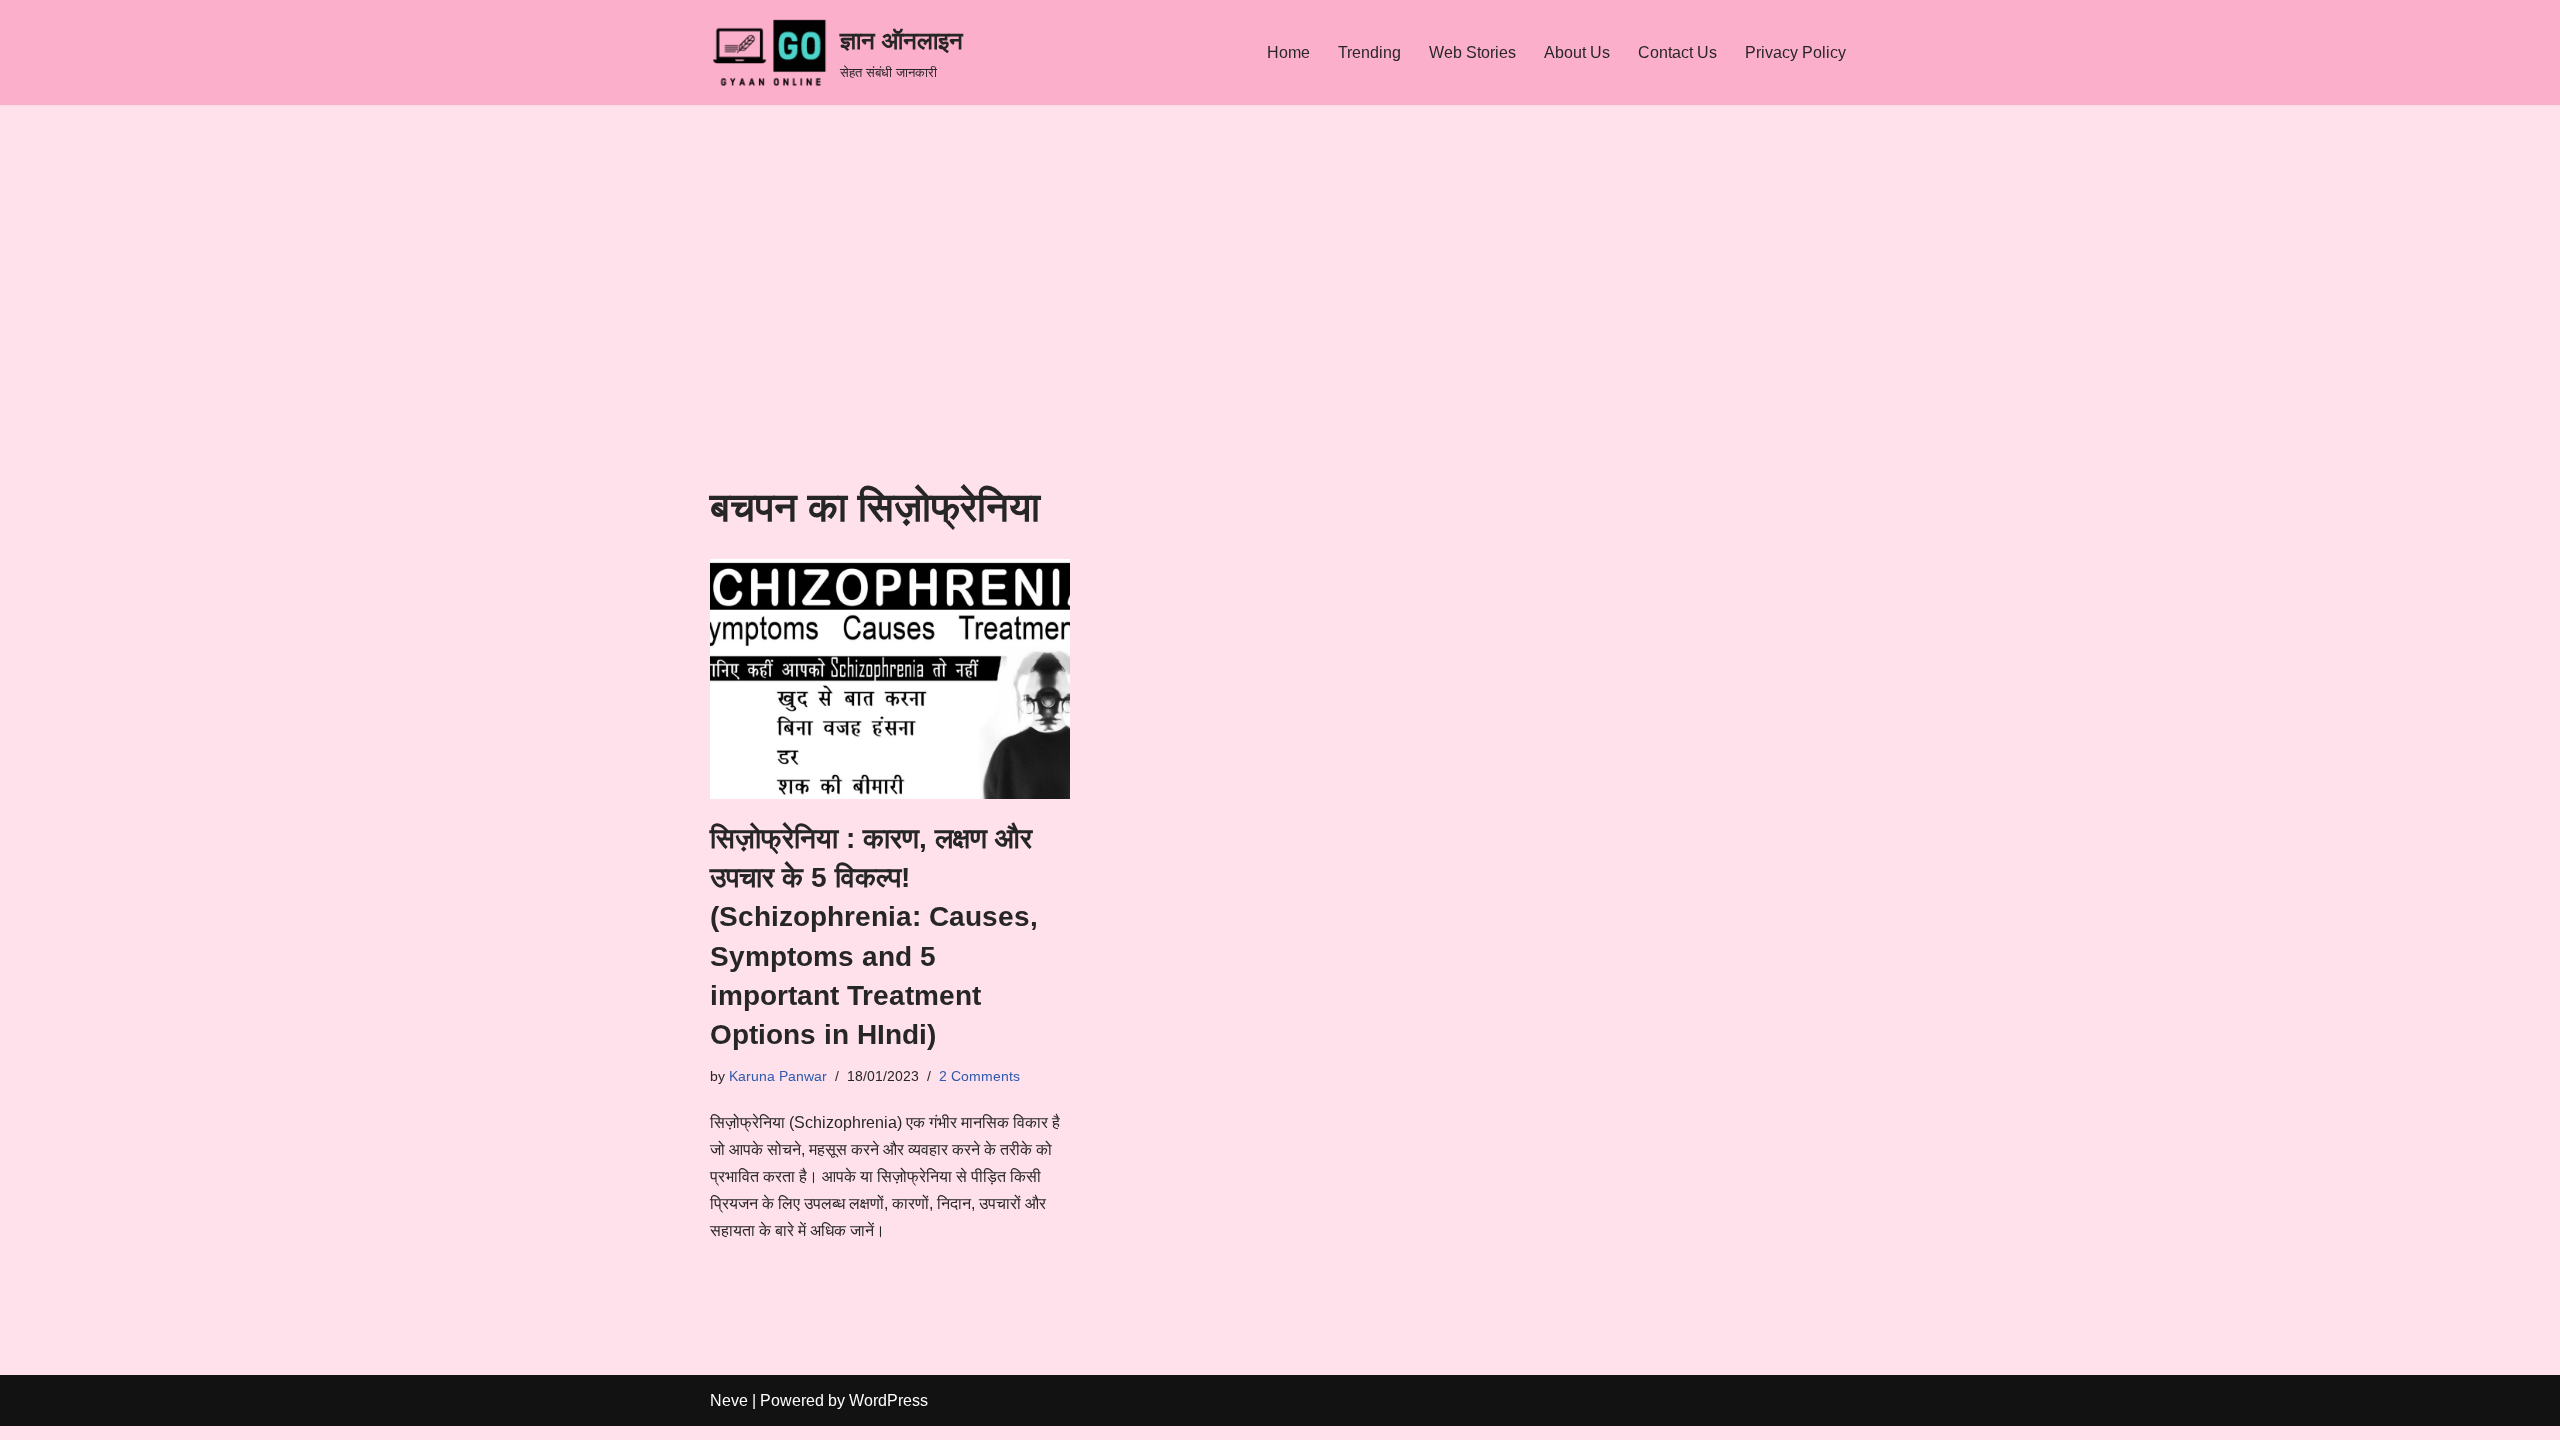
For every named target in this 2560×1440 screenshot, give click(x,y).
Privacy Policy (1795, 52)
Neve (729, 1400)
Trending (1369, 52)
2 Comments (979, 1076)
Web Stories (1472, 52)
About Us (1577, 52)
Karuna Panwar (778, 1076)
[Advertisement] (1280, 335)
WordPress (888, 1400)
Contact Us (1677, 52)
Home (1288, 52)
